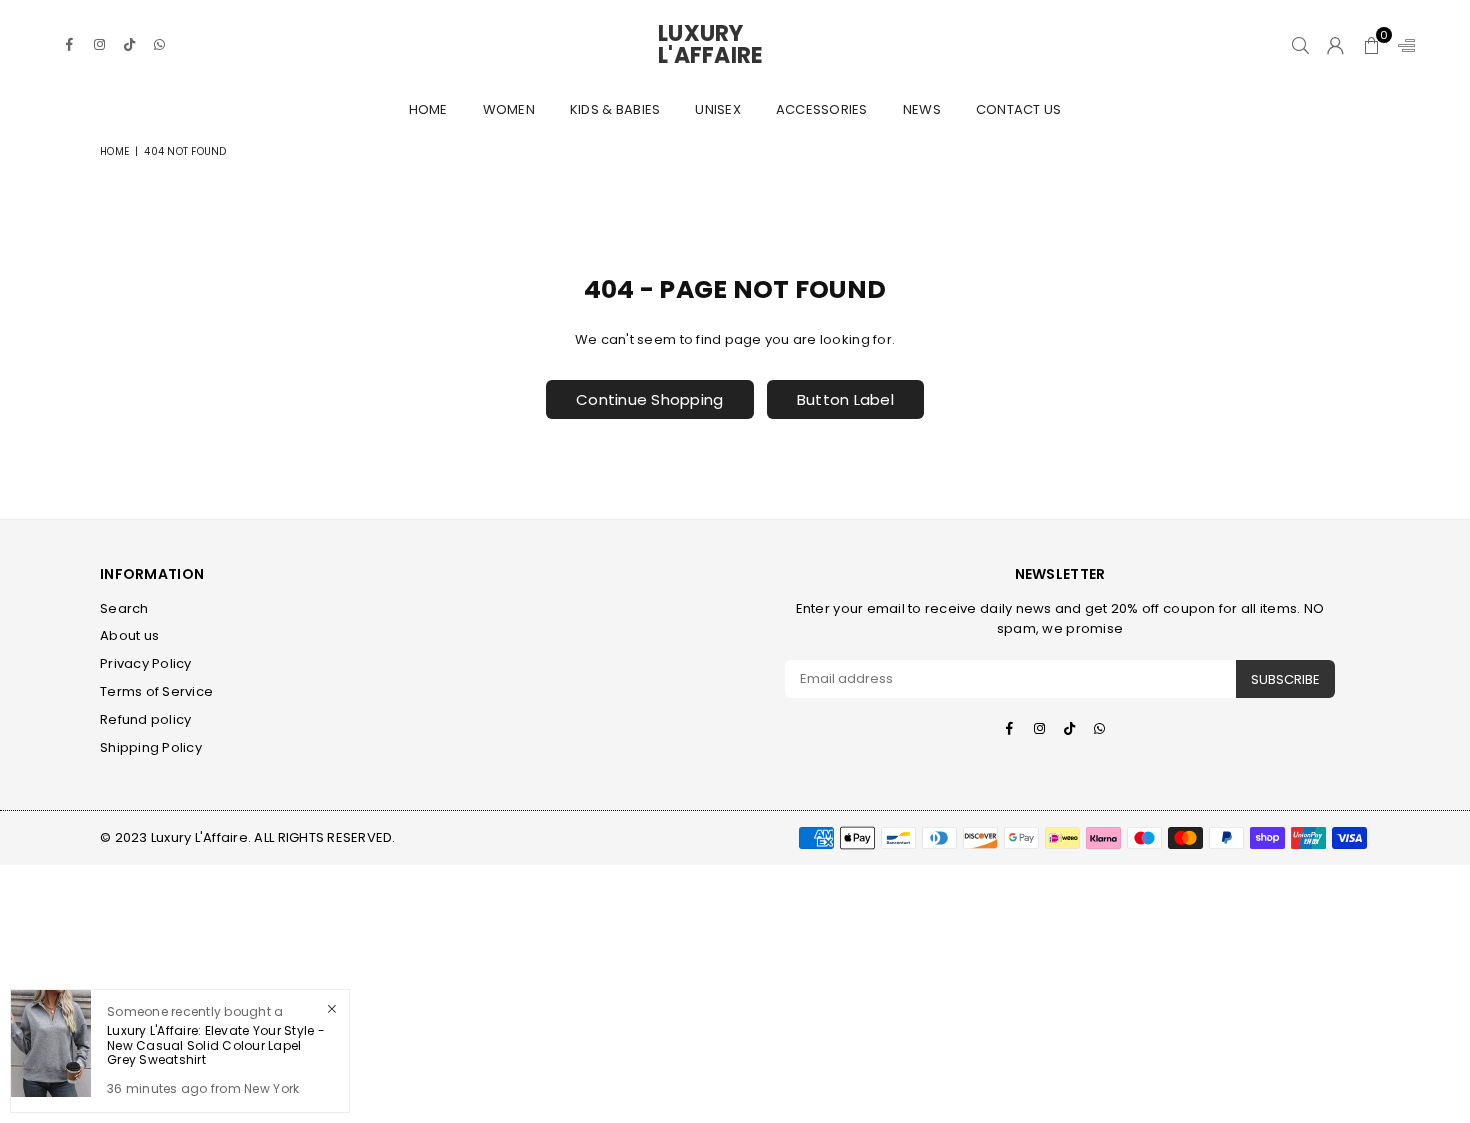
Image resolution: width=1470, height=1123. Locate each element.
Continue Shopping (649, 399)
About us (129, 635)
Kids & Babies (615, 109)
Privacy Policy (146, 663)
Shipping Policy (151, 747)
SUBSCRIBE (1285, 679)
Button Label (845, 399)
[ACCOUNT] (1335, 45)
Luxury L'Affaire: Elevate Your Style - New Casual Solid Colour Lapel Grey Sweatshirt (216, 1045)
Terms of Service (156, 691)
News (922, 109)
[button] (1371, 45)
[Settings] (1402, 45)
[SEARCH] (1300, 45)
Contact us (1019, 109)
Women (509, 109)
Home (428, 109)
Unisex (718, 109)
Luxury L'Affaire (735, 45)
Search (124, 608)
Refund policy (145, 719)
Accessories (822, 109)
